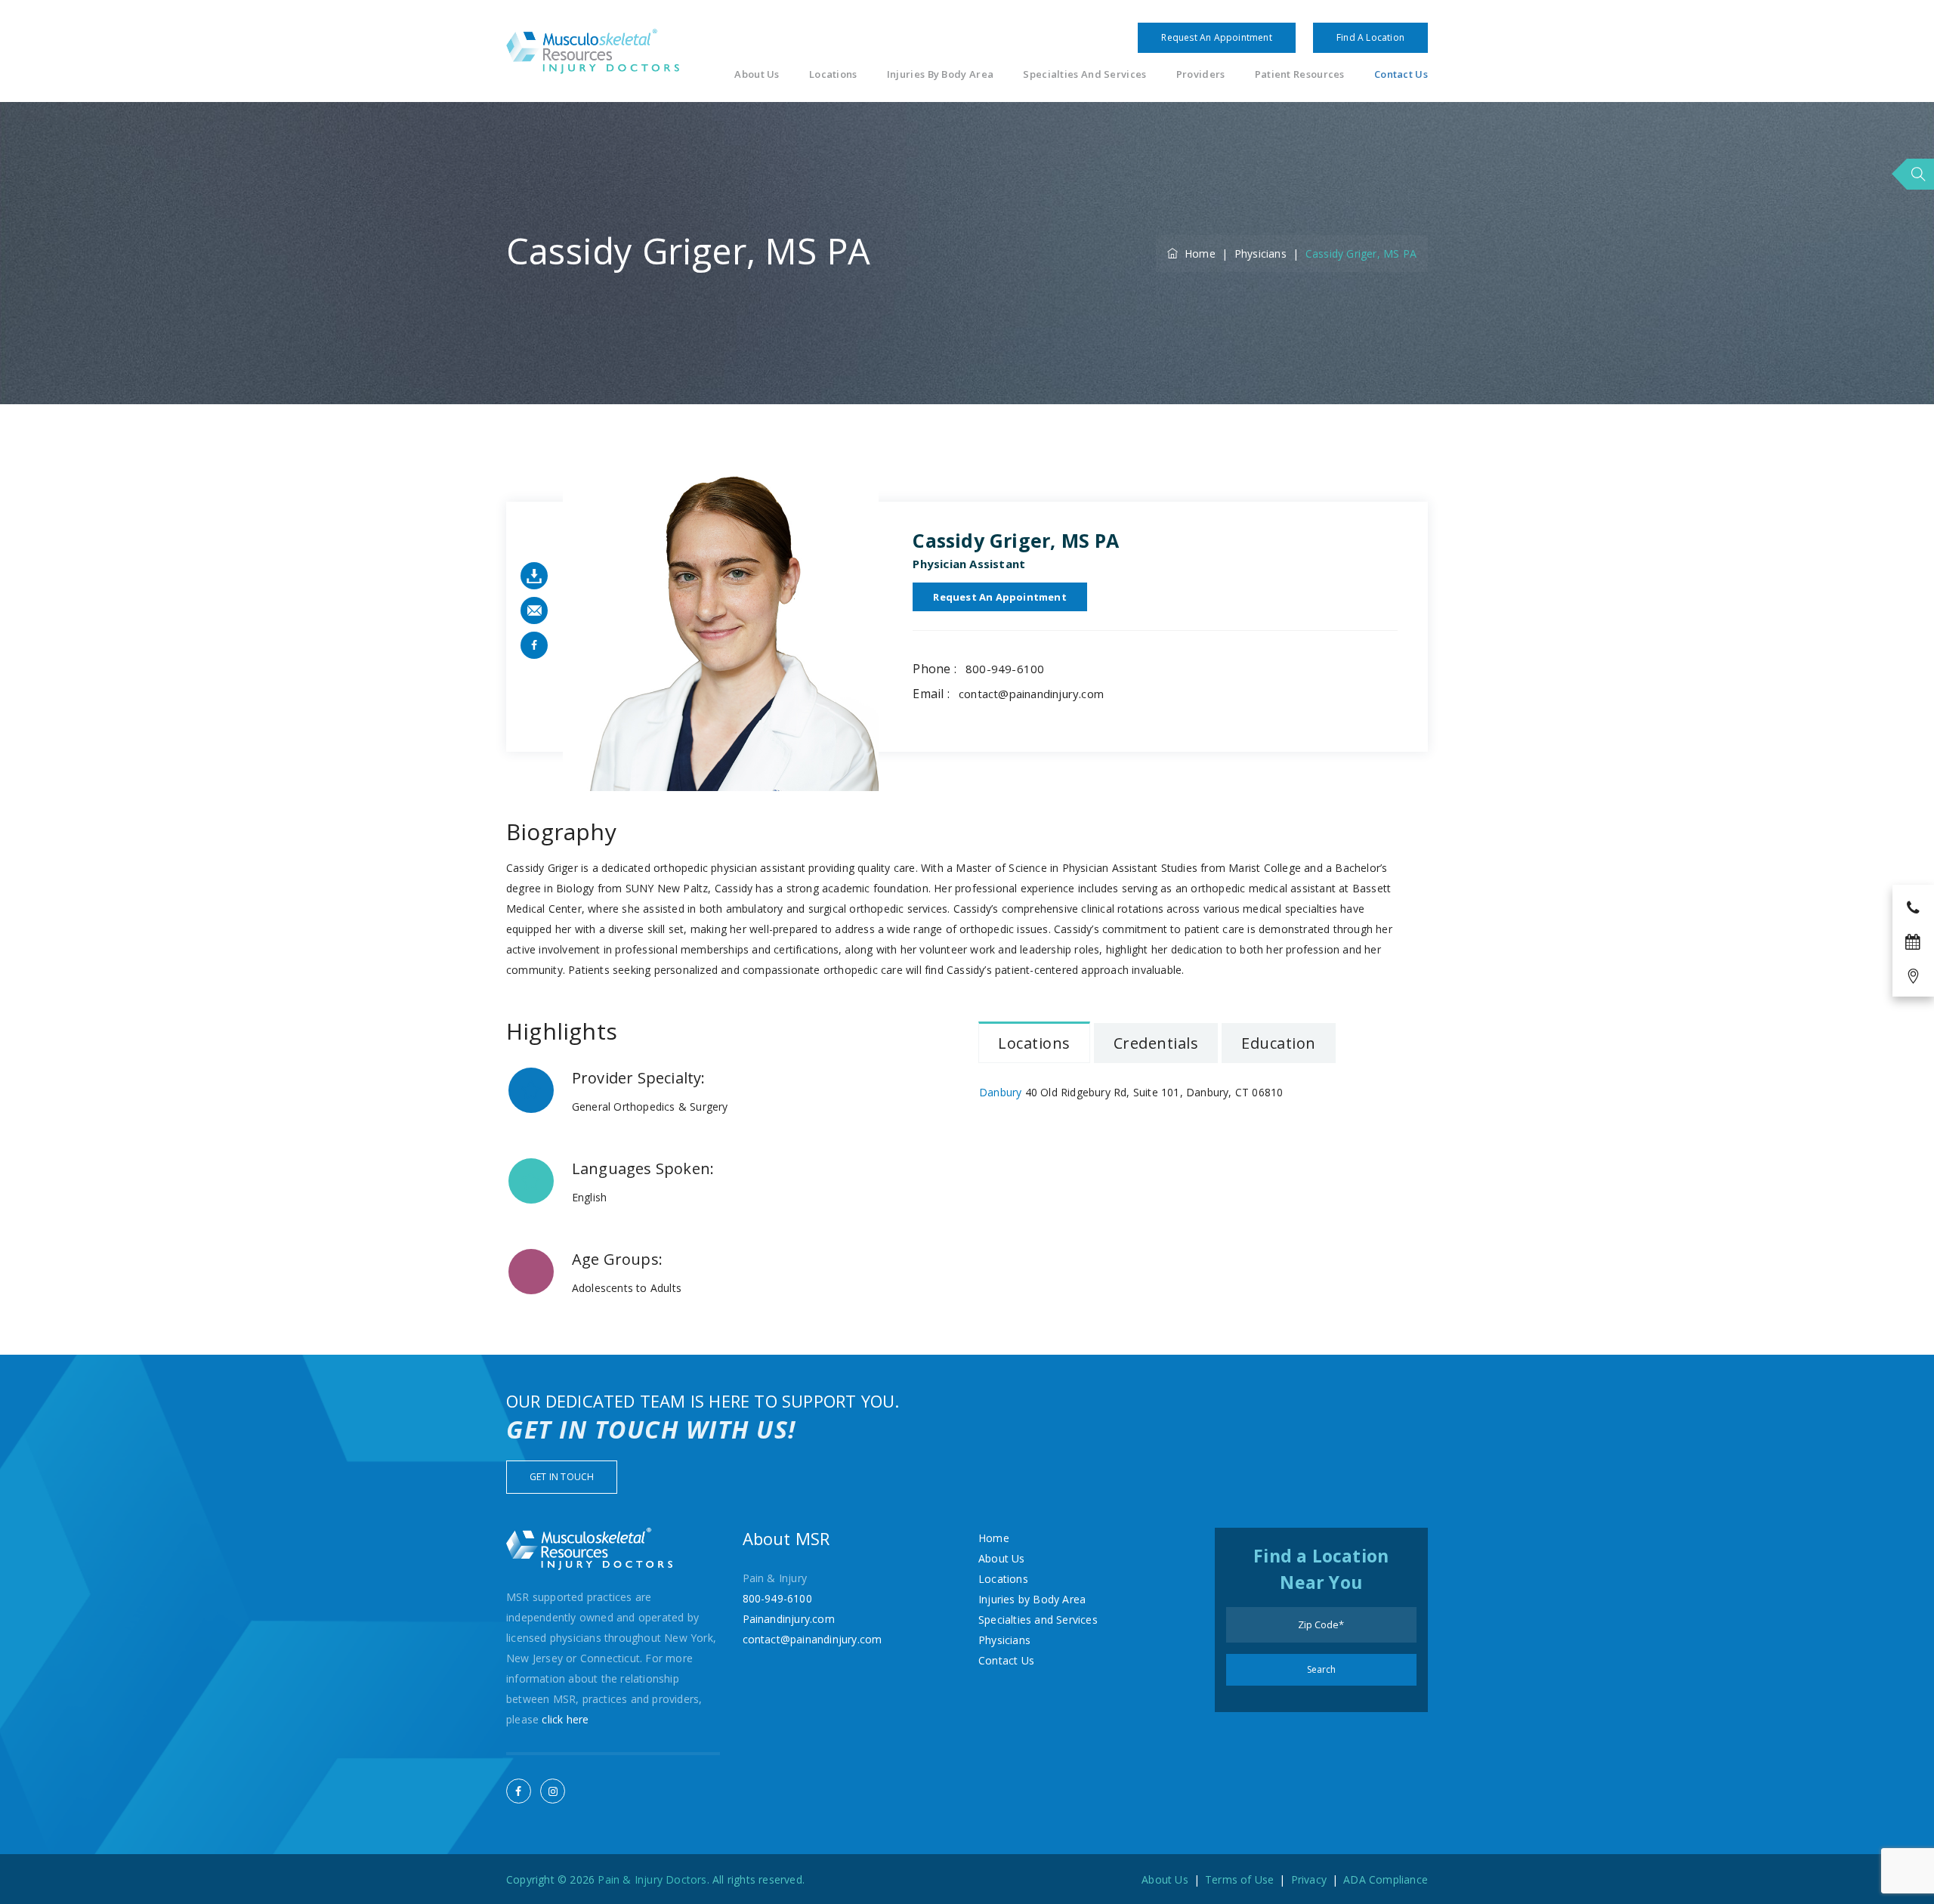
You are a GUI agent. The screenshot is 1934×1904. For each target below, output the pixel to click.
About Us (757, 74)
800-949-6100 (1005, 669)
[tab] (1034, 1042)
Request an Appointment (1216, 37)
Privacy (1309, 1879)
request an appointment (999, 597)
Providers (1201, 74)
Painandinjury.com (789, 1619)
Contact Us (1401, 74)
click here (565, 1719)
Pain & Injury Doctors (652, 1879)
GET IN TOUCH (562, 1477)
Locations (833, 74)
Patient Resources (1300, 74)
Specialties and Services (1084, 74)
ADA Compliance (1386, 1879)
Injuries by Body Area (940, 74)
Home (1197, 253)
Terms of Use (1239, 1879)
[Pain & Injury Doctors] (593, 51)
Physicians (1004, 1640)
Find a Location (1370, 37)
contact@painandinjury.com (1031, 694)
